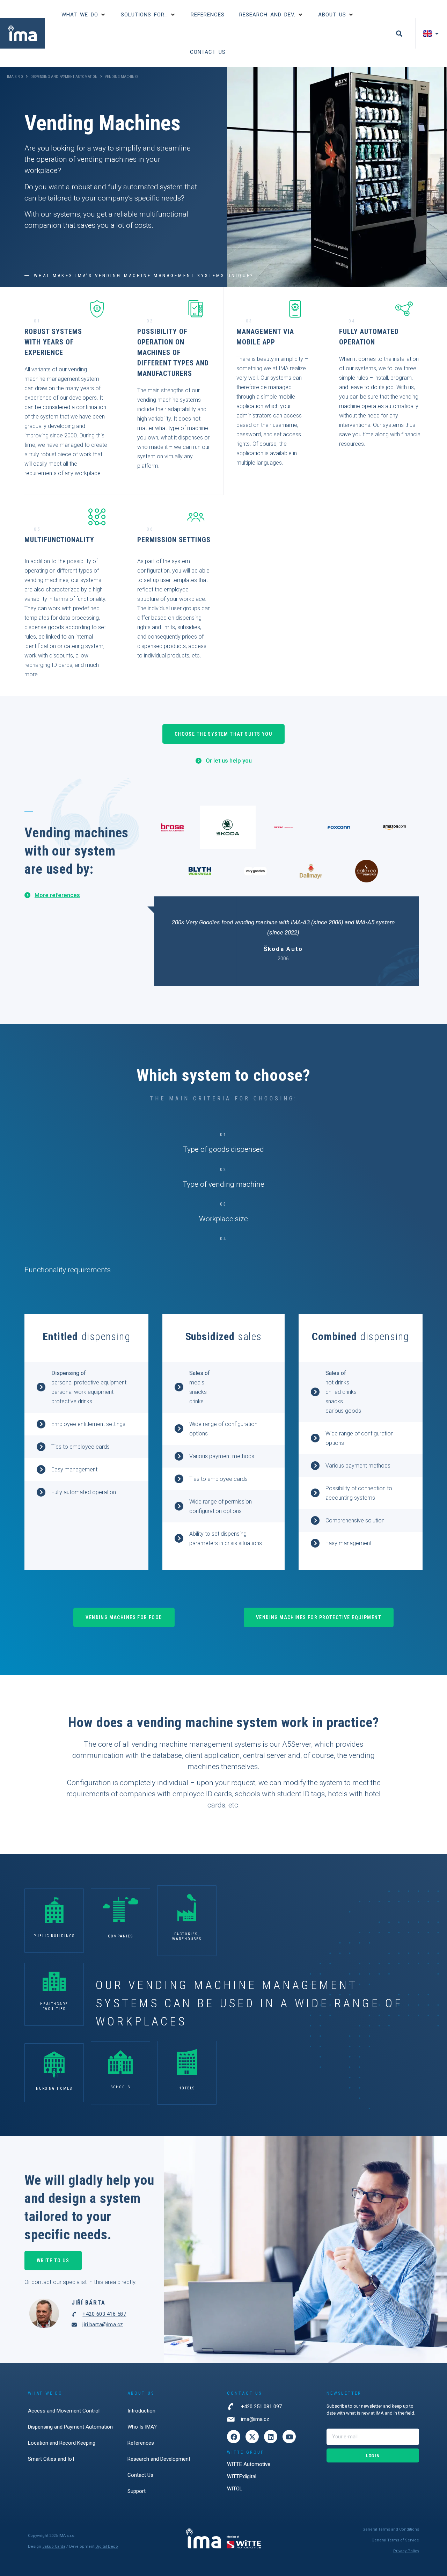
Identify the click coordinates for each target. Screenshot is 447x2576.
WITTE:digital (242, 2476)
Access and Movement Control (64, 2411)
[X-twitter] (252, 2437)
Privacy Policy (406, 2551)
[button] (84, 15)
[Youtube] (289, 2437)
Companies (121, 1936)
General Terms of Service (395, 2540)
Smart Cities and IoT (52, 2459)
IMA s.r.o (15, 77)
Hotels (187, 2088)
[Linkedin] (271, 2437)
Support (137, 2491)
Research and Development (159, 2459)
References (141, 2443)
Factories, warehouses (187, 1937)
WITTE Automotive (249, 2464)
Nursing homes (54, 2089)
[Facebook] (234, 2437)
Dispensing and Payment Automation (64, 77)
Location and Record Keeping (62, 2443)
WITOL (235, 2489)
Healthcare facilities (54, 2006)
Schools (120, 2087)
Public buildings (54, 1936)
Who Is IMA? (142, 2427)
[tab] (172, 827)
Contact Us (140, 2475)
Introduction (141, 2411)
